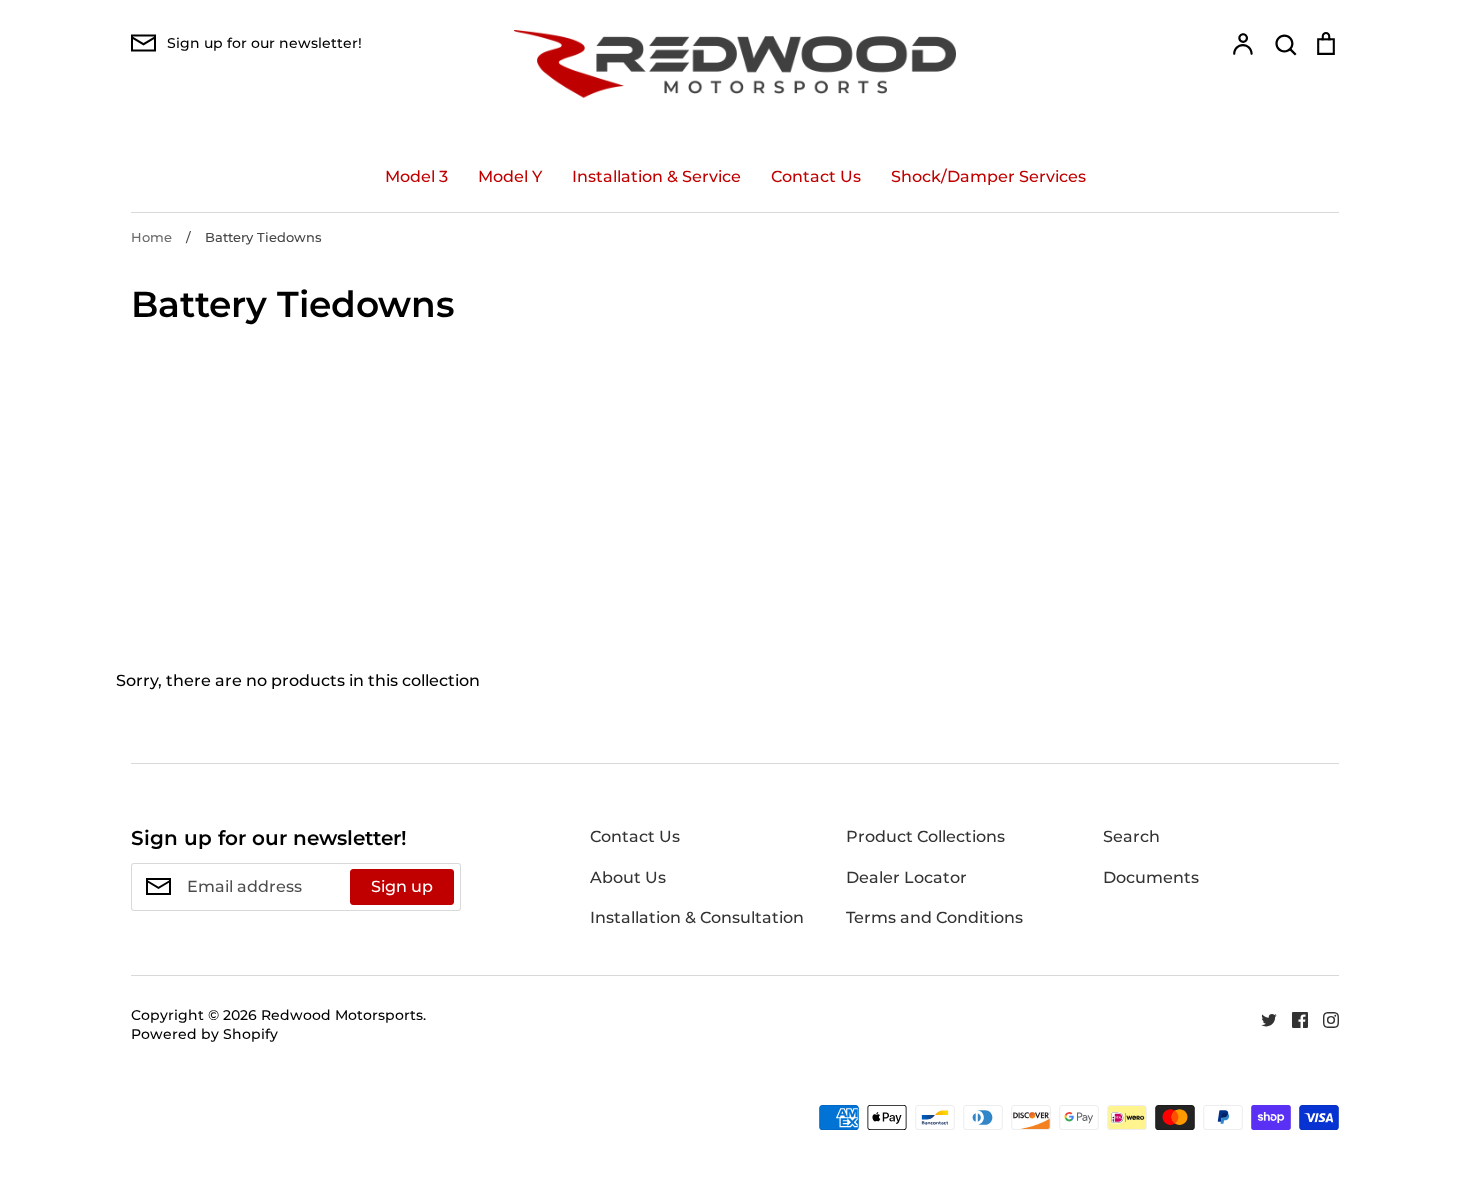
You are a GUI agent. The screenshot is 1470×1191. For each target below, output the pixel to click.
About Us (628, 877)
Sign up (402, 886)
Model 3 (416, 176)
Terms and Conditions (934, 917)
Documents (1151, 877)
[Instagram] (1323, 1018)
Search (1131, 836)
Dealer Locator (906, 877)
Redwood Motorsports (342, 1015)
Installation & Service (656, 176)
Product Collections (925, 836)
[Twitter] (1261, 1018)
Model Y (510, 176)
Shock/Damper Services (988, 176)
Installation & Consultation (697, 917)
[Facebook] (1292, 1018)
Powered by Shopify (204, 1034)
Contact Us (816, 176)
